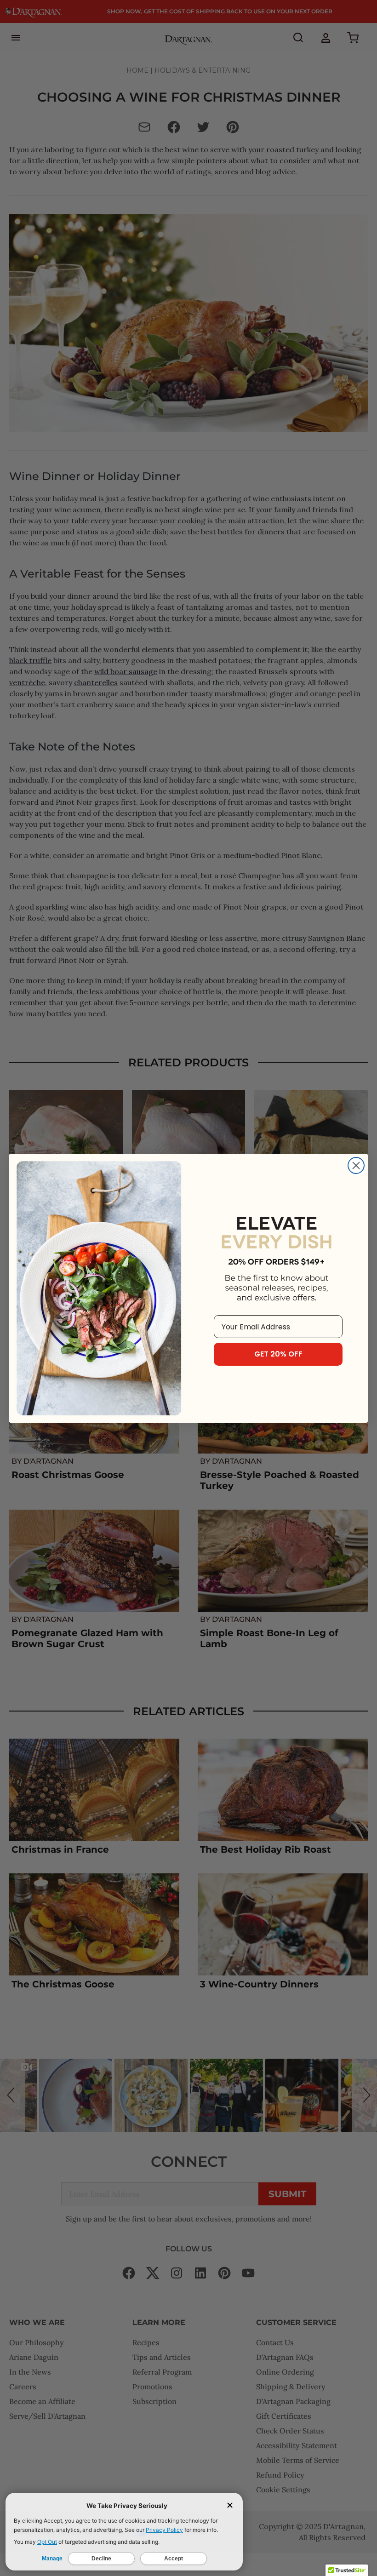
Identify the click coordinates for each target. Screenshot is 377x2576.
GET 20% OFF (278, 1354)
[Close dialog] (356, 1165)
